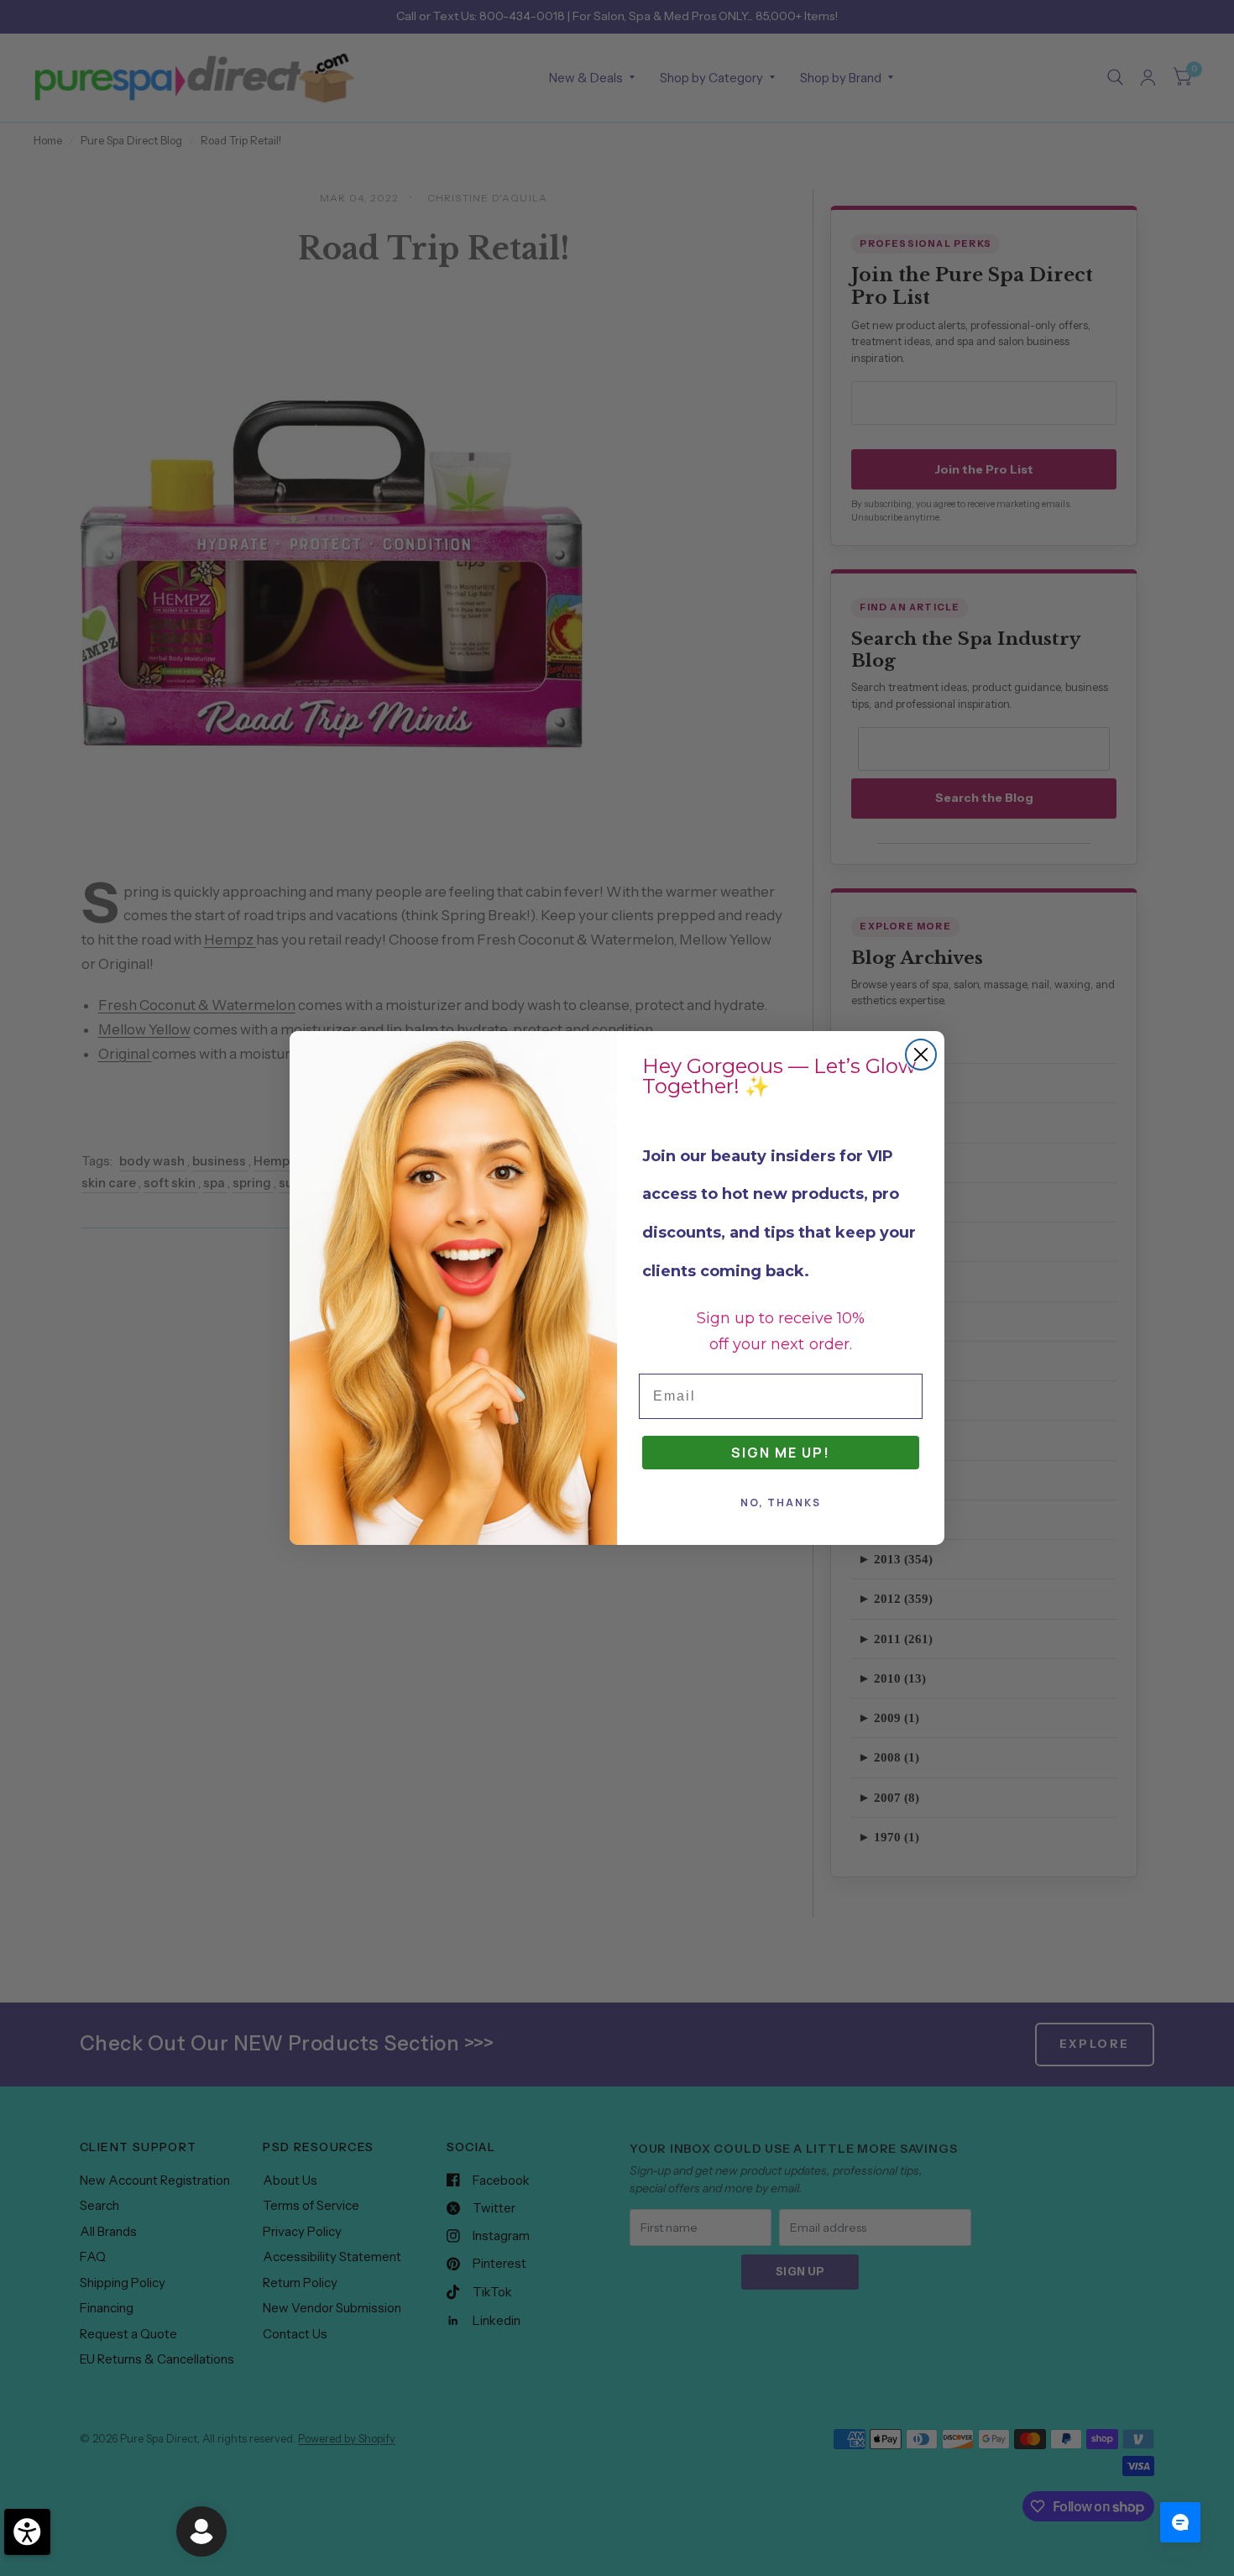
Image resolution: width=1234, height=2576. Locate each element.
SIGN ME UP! (781, 1453)
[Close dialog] (921, 1055)
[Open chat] (1180, 2522)
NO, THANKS (781, 1503)
